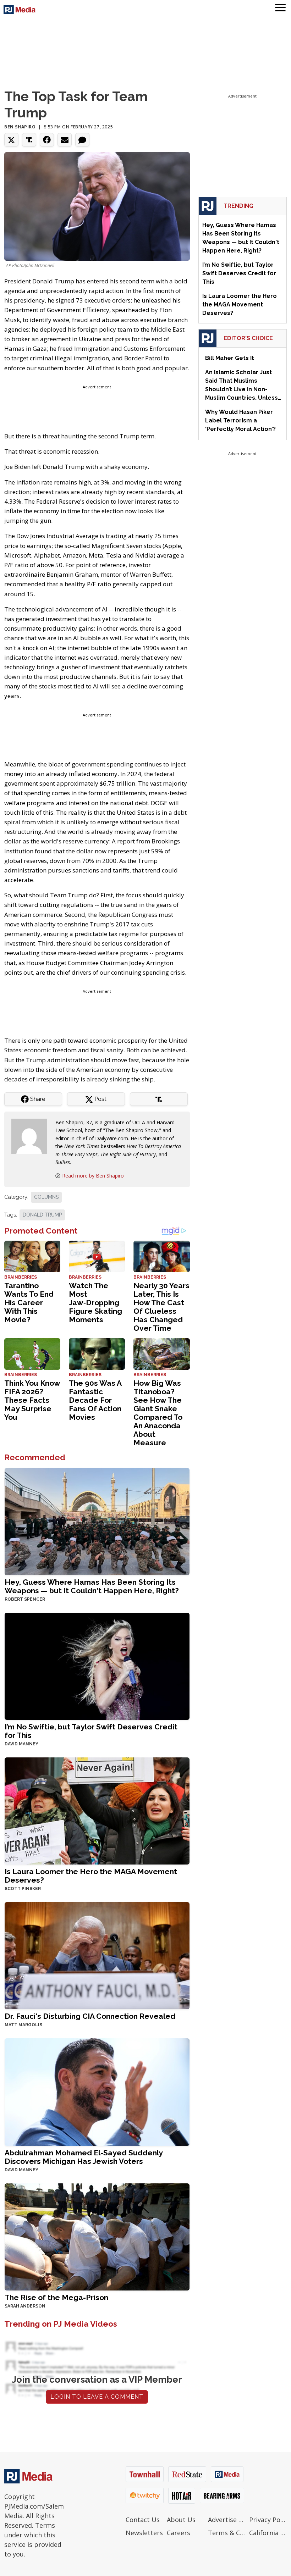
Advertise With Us (227, 2520)
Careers (179, 2533)
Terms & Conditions (227, 2533)
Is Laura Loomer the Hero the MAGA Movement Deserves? (91, 1876)
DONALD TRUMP (42, 1215)
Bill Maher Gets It (230, 358)
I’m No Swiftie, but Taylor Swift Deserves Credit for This (91, 1731)
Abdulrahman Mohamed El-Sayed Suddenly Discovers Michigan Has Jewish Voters (84, 2157)
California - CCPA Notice (268, 2533)
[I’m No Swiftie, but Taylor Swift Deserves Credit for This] (97, 1666)
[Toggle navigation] (280, 9)
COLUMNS (46, 1197)
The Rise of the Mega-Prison (56, 2297)
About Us (181, 2520)
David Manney (21, 1744)
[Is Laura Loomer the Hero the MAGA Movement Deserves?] (97, 1810)
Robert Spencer (25, 1599)
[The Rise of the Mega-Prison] (97, 2236)
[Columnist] (32, 1136)
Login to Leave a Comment (97, 2397)
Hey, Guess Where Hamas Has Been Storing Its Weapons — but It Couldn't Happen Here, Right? (92, 1586)
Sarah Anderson (25, 2306)
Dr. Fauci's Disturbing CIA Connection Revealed (90, 2016)
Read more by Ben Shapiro (93, 1176)
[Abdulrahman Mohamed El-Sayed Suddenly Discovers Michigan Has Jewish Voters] (97, 2091)
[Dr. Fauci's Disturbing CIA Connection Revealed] (97, 1955)
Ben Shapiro (20, 127)
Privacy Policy (268, 2520)
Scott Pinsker (23, 1889)
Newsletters (144, 2533)
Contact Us (143, 2520)
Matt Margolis (23, 2025)
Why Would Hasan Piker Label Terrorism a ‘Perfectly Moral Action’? (240, 420)
